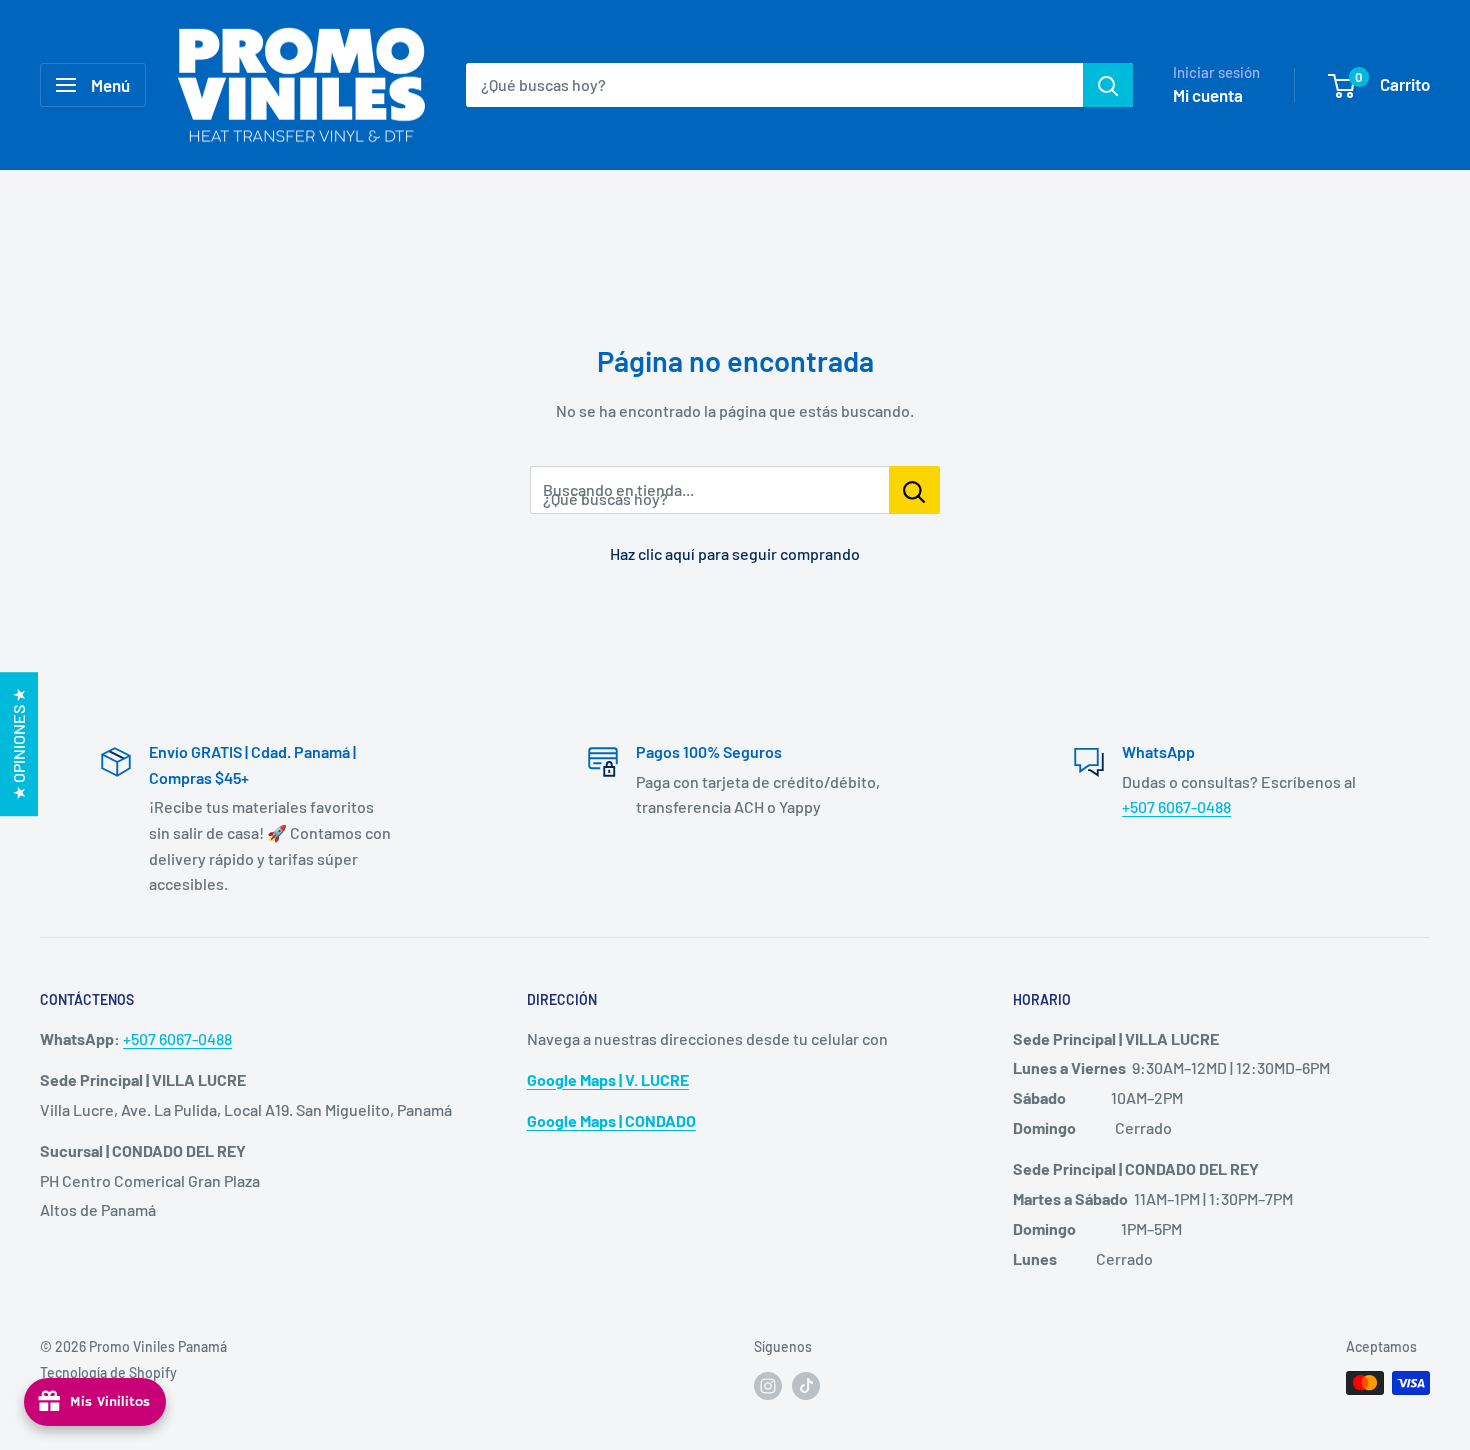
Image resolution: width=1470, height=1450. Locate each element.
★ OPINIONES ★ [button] (18, 744)
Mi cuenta (1208, 95)
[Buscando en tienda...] (914, 490)
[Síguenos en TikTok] (806, 1385)
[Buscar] (1108, 85)
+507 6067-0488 (1176, 806)
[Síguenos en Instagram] (768, 1385)
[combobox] (774, 85)
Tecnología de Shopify (108, 1372)
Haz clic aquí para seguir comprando (735, 553)
